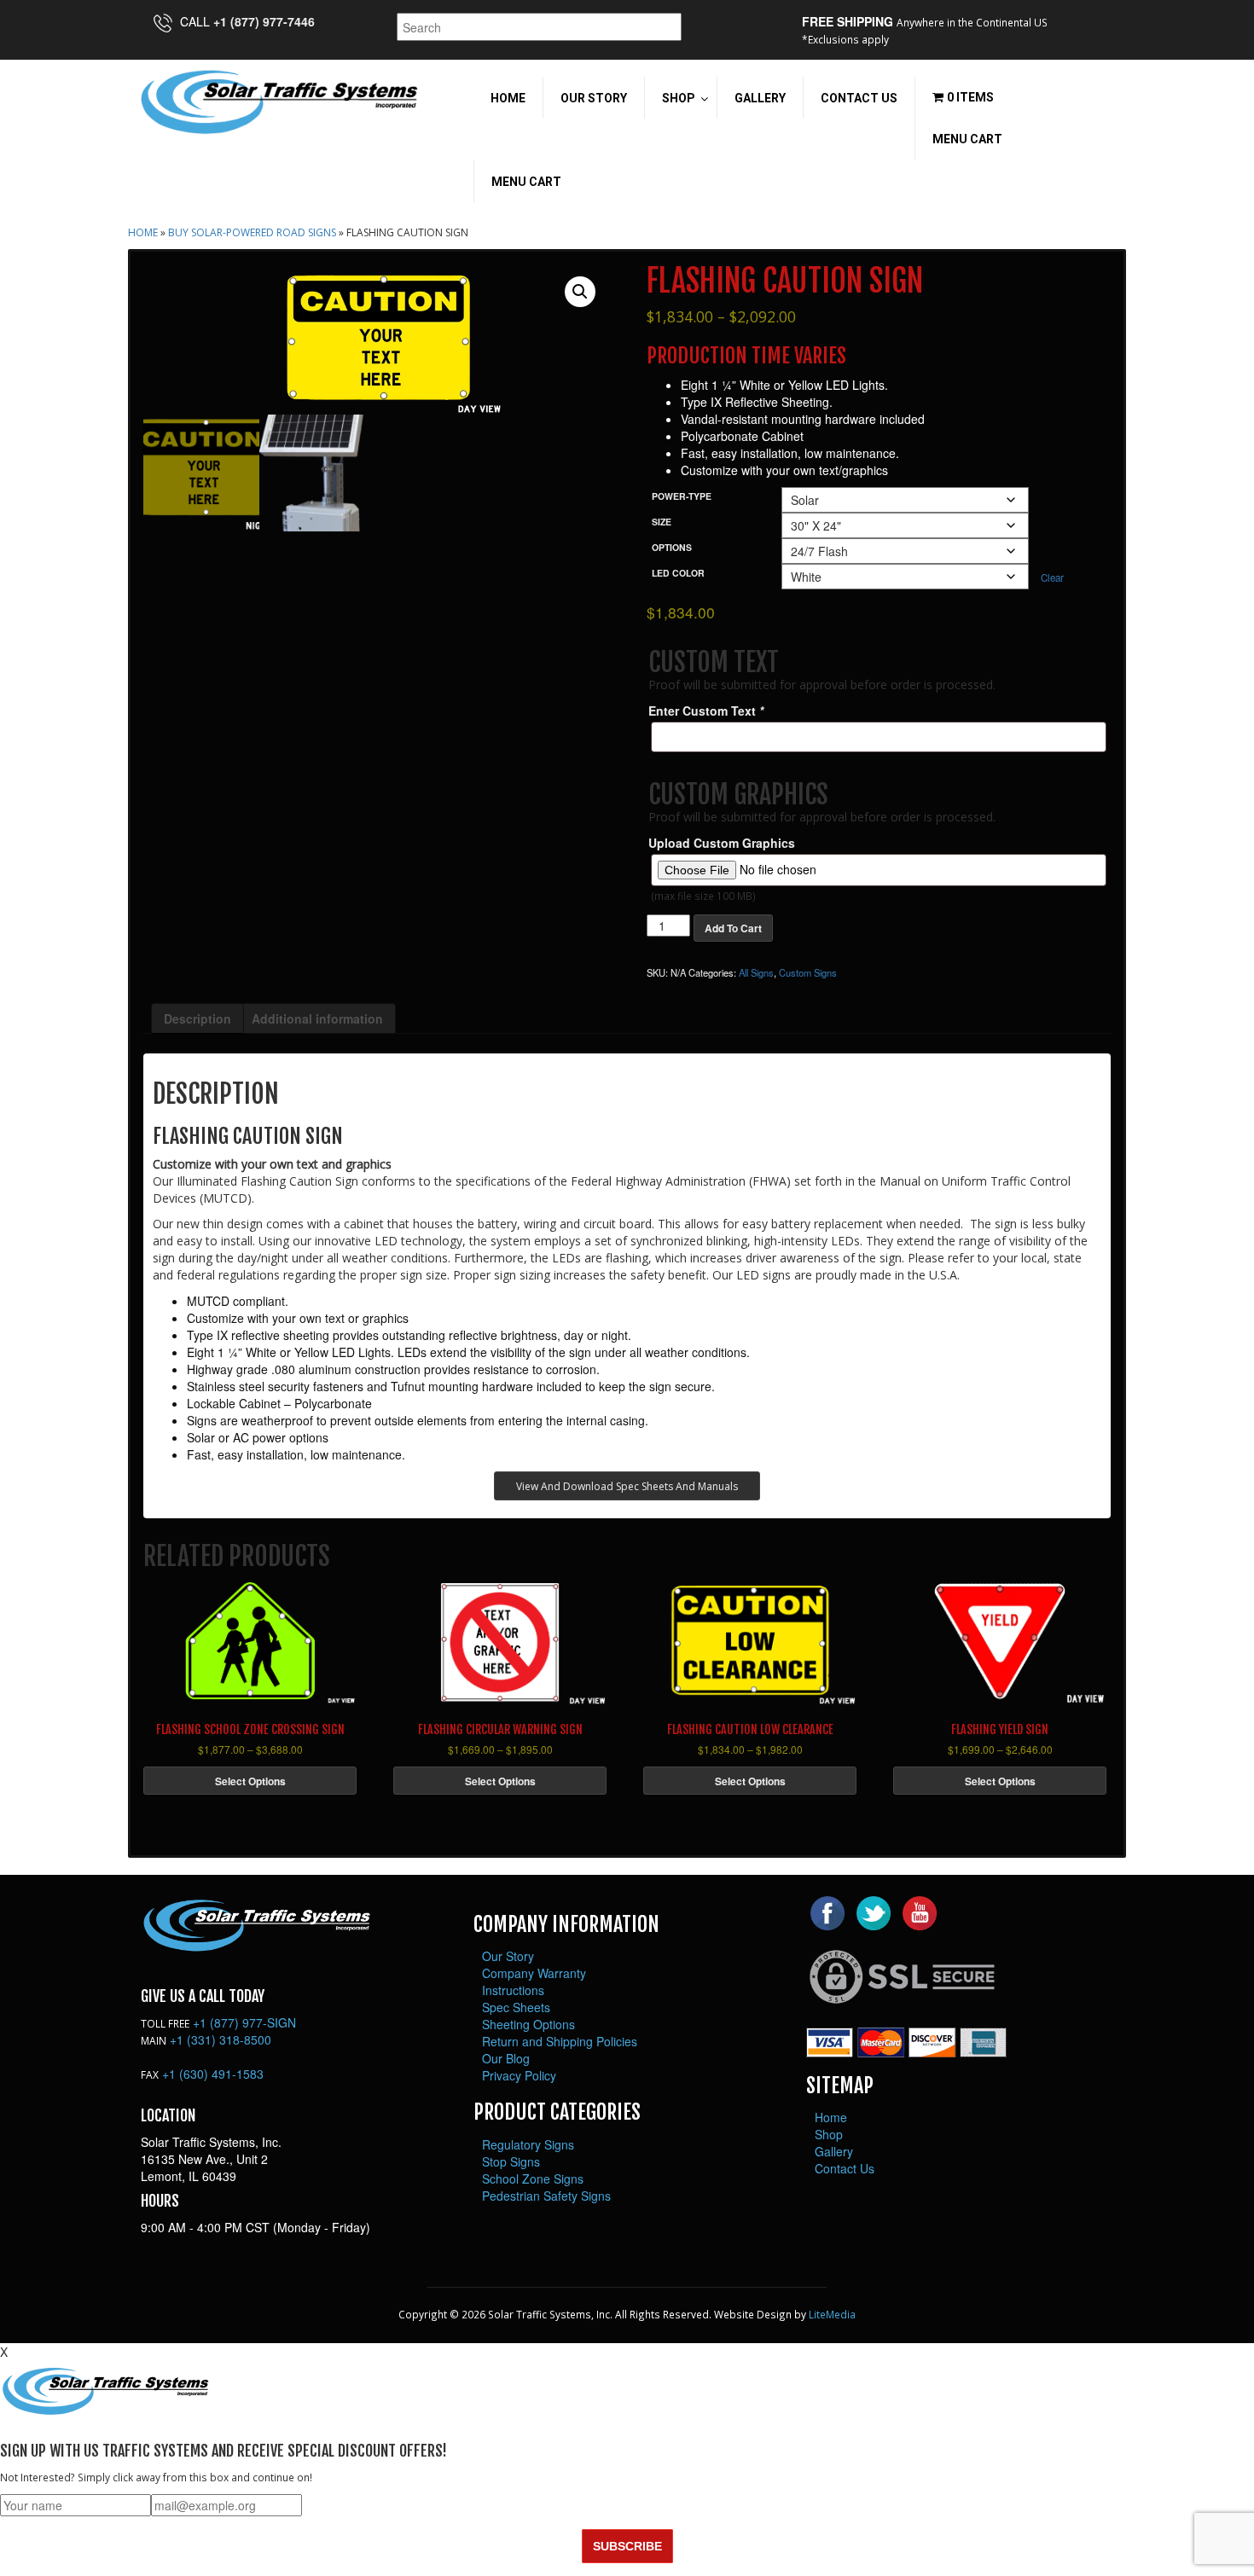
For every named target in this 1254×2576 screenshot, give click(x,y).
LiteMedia (832, 2314)
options (672, 547)
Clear (1052, 577)
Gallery (834, 2151)
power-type (682, 496)
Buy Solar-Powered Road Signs (252, 232)
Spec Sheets (516, 2007)
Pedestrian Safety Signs (546, 2196)
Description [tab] (197, 1018)
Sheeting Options (528, 2024)
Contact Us (845, 2168)
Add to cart (733, 928)
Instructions (513, 1990)
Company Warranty (534, 1973)
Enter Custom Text (706, 711)
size (662, 522)
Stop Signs (511, 2161)
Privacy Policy (519, 2075)
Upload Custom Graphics (722, 843)
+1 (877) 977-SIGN (244, 2022)
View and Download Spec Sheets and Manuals (627, 1486)
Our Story (508, 1956)
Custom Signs (808, 972)
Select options (250, 1781)
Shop (829, 2134)
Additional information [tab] (317, 1018)
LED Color (678, 573)
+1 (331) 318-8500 (221, 2039)
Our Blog (506, 2058)
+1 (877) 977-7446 (264, 21)
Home (143, 232)
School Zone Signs (533, 2179)
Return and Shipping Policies (560, 2041)
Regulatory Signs (528, 2144)
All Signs (756, 972)
